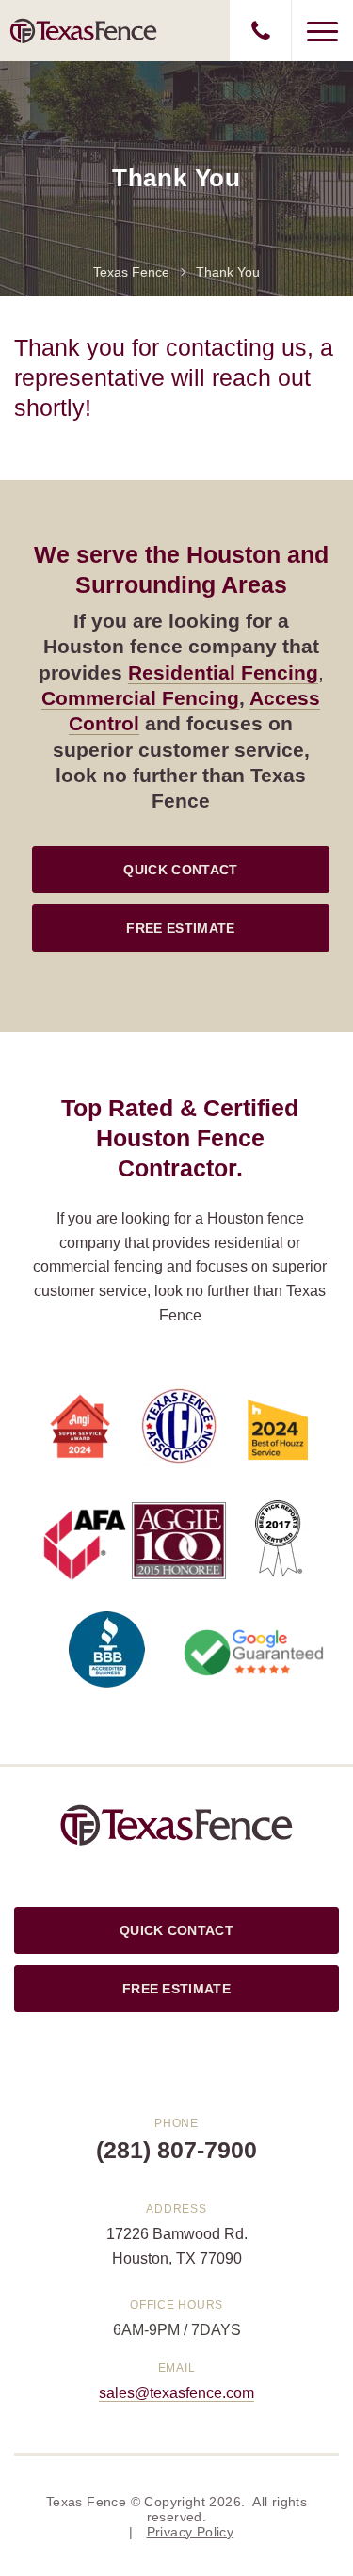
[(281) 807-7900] (260, 31)
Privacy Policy (191, 2532)
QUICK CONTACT (180, 870)
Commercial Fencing (140, 698)
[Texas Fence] (84, 30)
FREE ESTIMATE (180, 928)
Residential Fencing (223, 672)
